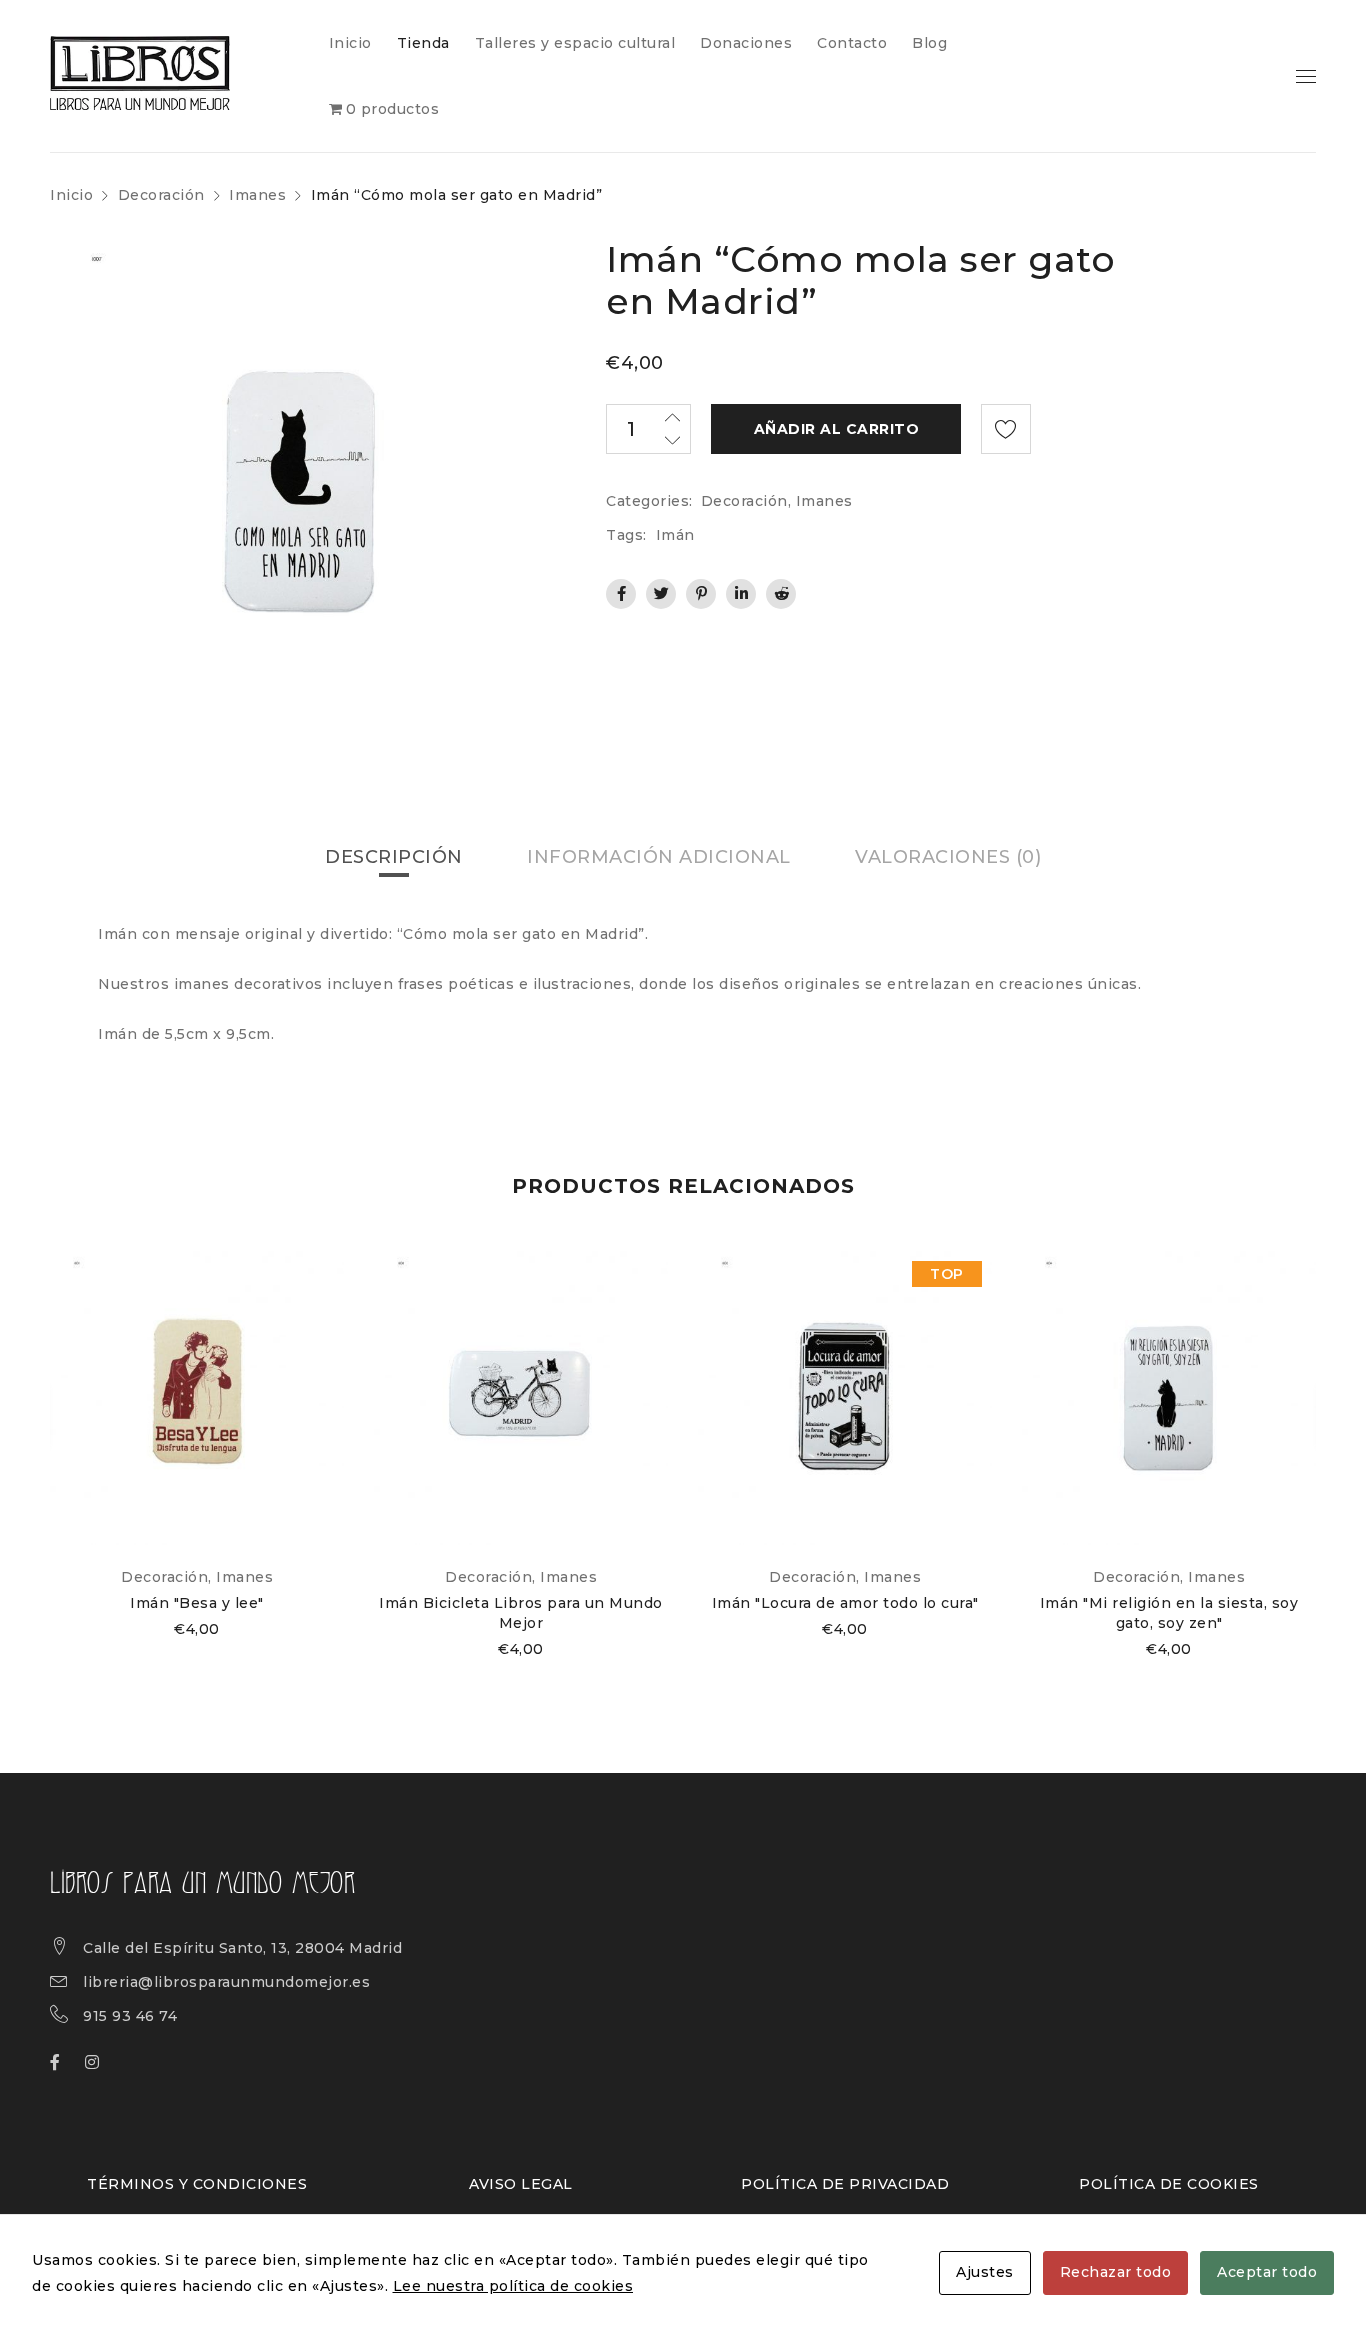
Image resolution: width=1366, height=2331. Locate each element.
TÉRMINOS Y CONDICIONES (197, 2184)
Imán (675, 535)
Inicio (71, 195)
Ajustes (985, 2272)
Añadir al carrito (837, 429)
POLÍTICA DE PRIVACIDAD (845, 2184)
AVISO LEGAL (521, 2184)
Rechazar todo (1116, 2272)
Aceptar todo (1267, 2272)
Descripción (394, 857)
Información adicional (659, 857)
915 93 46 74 (130, 2016)
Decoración (161, 195)
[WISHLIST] (1006, 429)
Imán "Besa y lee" (197, 1603)
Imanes (257, 195)
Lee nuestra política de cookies (513, 2286)
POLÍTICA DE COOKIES (1169, 2184)
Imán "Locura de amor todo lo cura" (845, 1603)
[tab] (394, 857)
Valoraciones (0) (948, 857)
